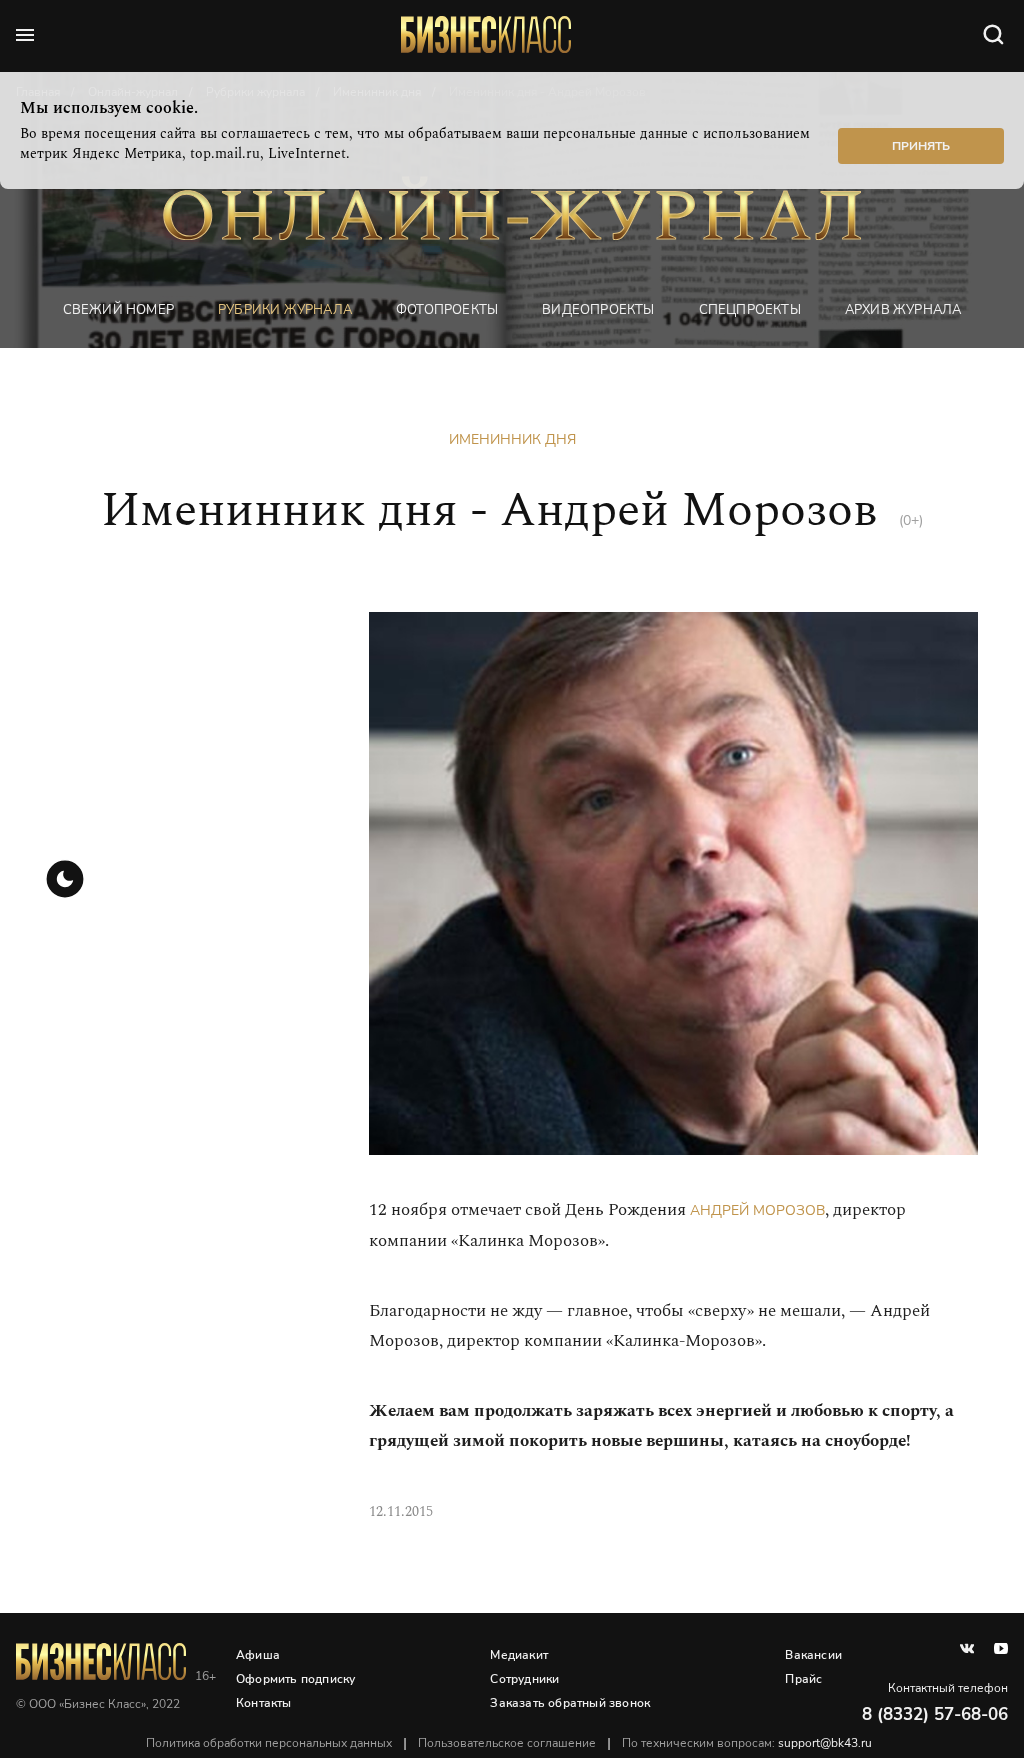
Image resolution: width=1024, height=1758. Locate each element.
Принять (921, 146)
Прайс (803, 1679)
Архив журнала (903, 309)
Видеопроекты (598, 309)
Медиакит (519, 1655)
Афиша (258, 1655)
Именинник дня (512, 439)
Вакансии (813, 1655)
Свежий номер (118, 309)
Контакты (264, 1703)
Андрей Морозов (757, 1210)
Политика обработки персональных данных (269, 1743)
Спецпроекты (750, 309)
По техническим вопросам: (747, 1743)
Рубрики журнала (285, 309)
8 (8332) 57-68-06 (935, 1714)
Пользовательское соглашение (507, 1743)
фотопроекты (447, 309)
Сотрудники (524, 1679)
